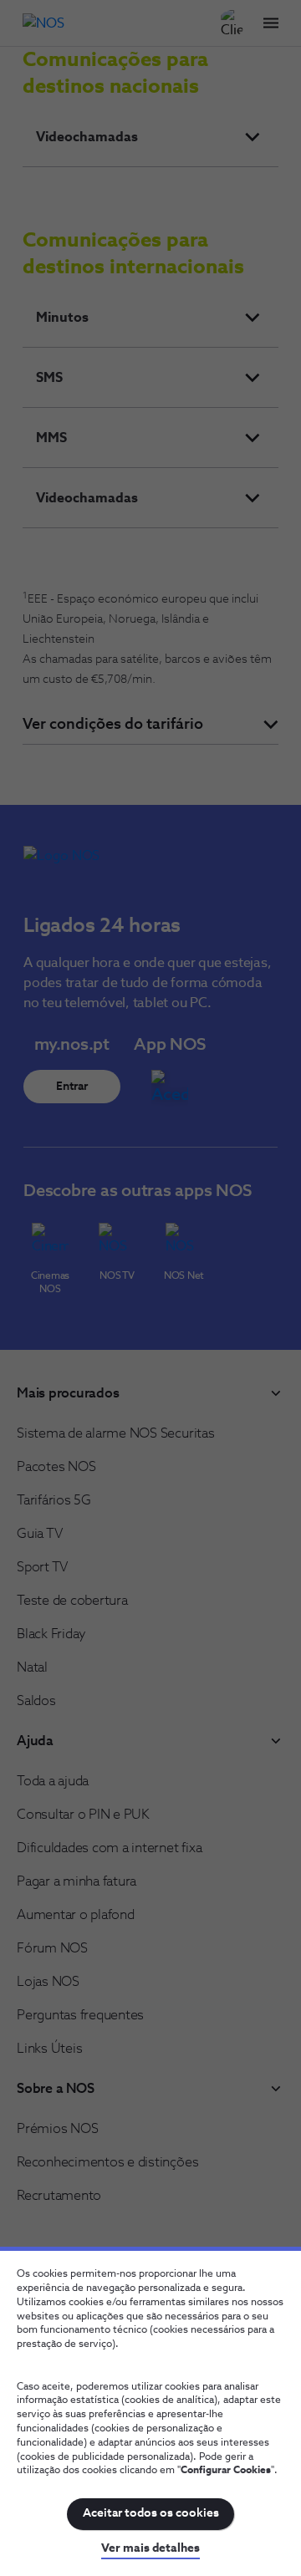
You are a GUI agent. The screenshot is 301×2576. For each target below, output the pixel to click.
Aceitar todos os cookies (151, 2513)
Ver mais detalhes (150, 2548)
